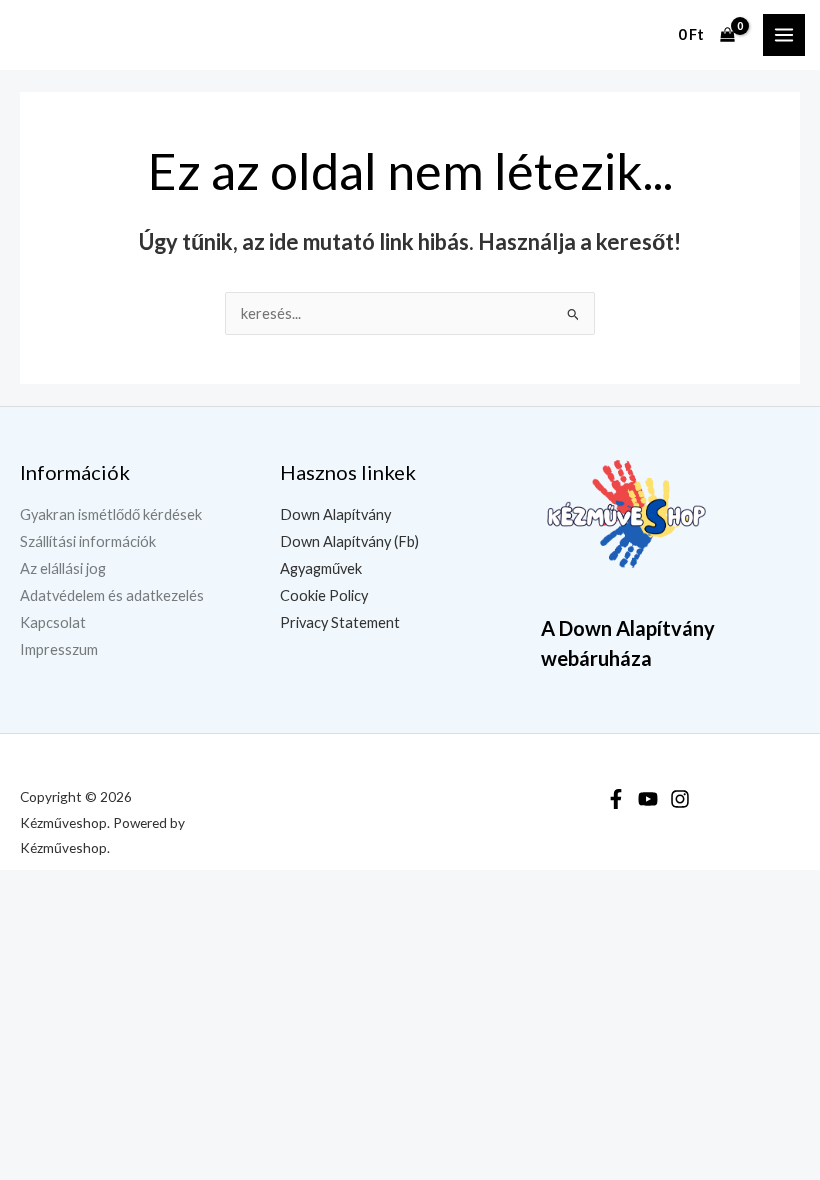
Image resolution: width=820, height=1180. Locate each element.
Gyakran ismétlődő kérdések (111, 514)
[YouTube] (648, 799)
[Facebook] (616, 799)
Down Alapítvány (335, 514)
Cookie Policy (324, 595)
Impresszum (59, 649)
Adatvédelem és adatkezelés (112, 595)
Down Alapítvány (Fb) (349, 541)
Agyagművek (321, 568)
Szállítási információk (88, 541)
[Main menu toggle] (784, 35)
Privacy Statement (340, 622)
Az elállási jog (63, 568)
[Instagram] (680, 799)
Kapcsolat (53, 622)
